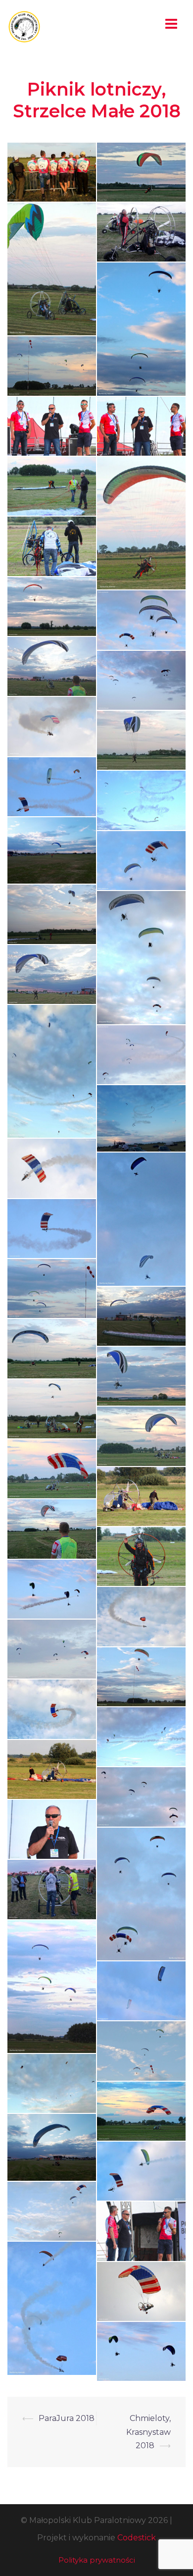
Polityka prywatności (97, 2560)
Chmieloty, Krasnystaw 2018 (148, 2432)
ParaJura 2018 (67, 2418)
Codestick (137, 2538)
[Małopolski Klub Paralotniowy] (24, 26)
